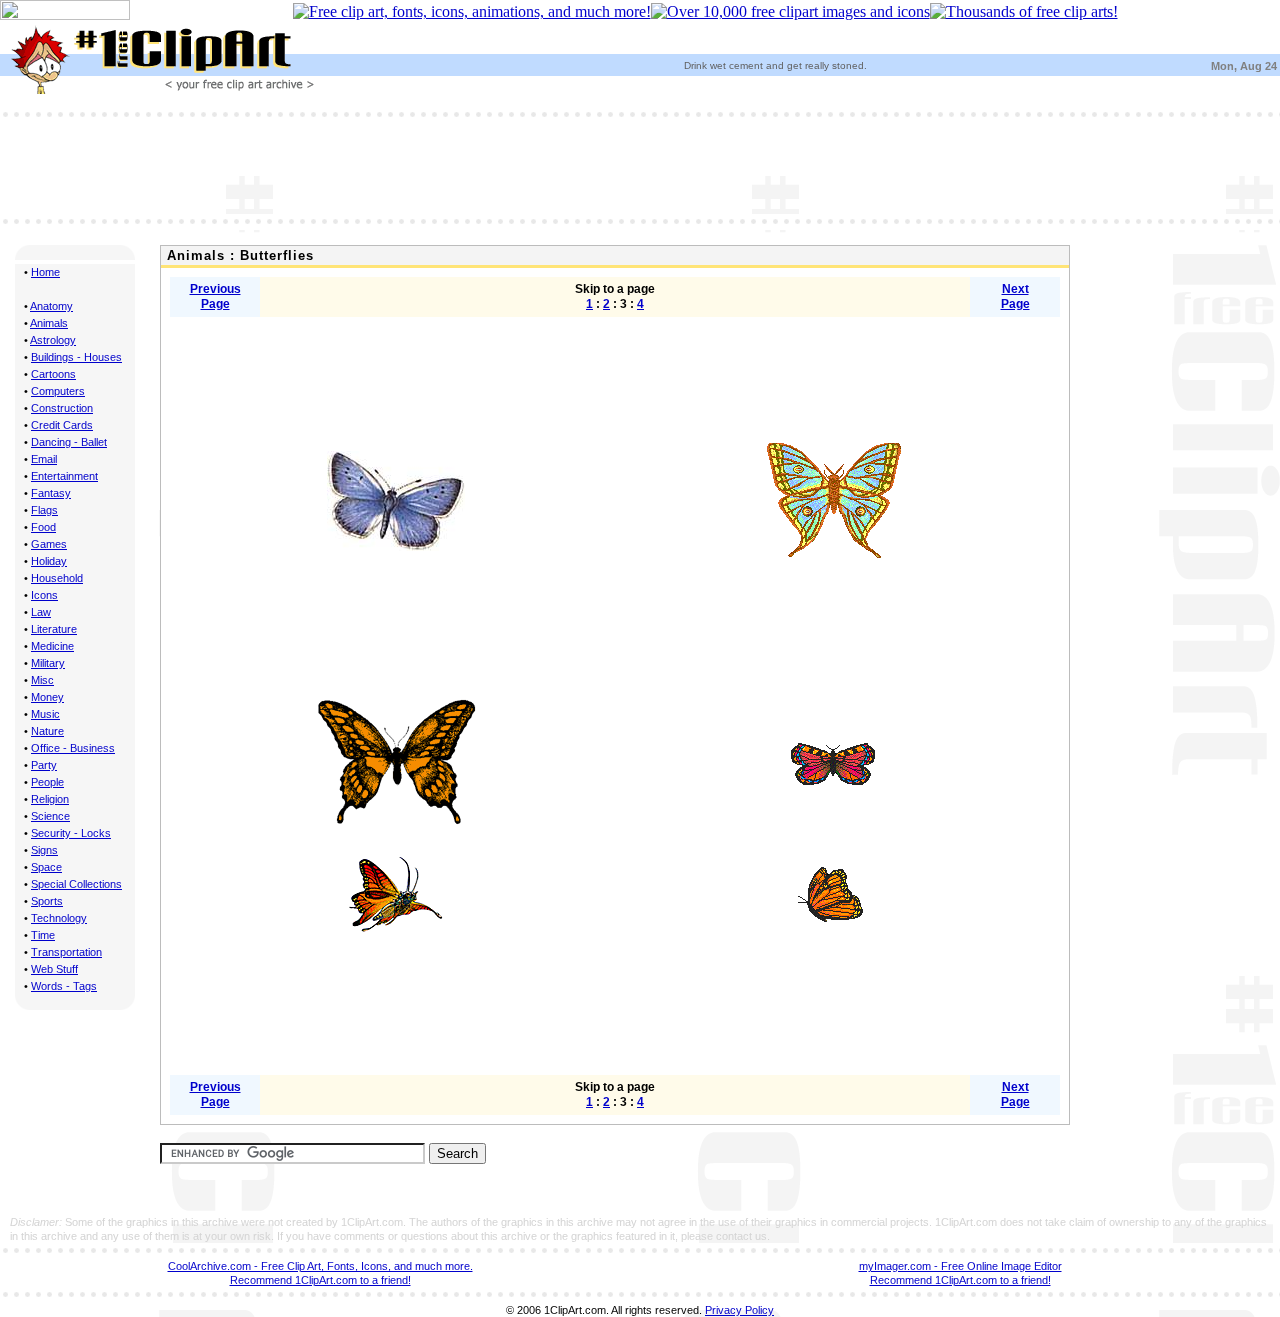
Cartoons (53, 374)
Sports (47, 901)
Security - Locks (71, 833)
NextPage (1015, 296)
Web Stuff (54, 969)
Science (50, 816)
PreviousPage (215, 296)
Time (43, 935)
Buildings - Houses (76, 357)
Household (57, 578)
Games (49, 544)
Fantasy (51, 493)
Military (48, 663)
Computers (58, 391)
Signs (44, 850)
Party (44, 765)
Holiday (49, 561)
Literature (54, 629)
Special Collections (76, 884)
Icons (44, 595)
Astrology (53, 340)
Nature (47, 731)
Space (46, 867)
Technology (59, 918)
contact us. (743, 1236)
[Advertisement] (640, 166)
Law (41, 612)
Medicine (52, 646)
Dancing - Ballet (69, 442)
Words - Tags (64, 986)
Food (43, 527)
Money (47, 697)
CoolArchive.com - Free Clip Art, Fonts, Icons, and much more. (320, 1266)
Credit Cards (62, 425)
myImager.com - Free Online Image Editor (960, 1266)
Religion (50, 799)
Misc (42, 680)
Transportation (66, 952)
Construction (62, 408)
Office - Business (73, 748)
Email (44, 459)
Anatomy (51, 306)
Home (45, 272)
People (47, 782)
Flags (44, 510)
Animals (49, 323)
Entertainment (64, 476)
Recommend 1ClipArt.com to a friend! (320, 1280)
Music (45, 714)
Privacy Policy (739, 1310)
